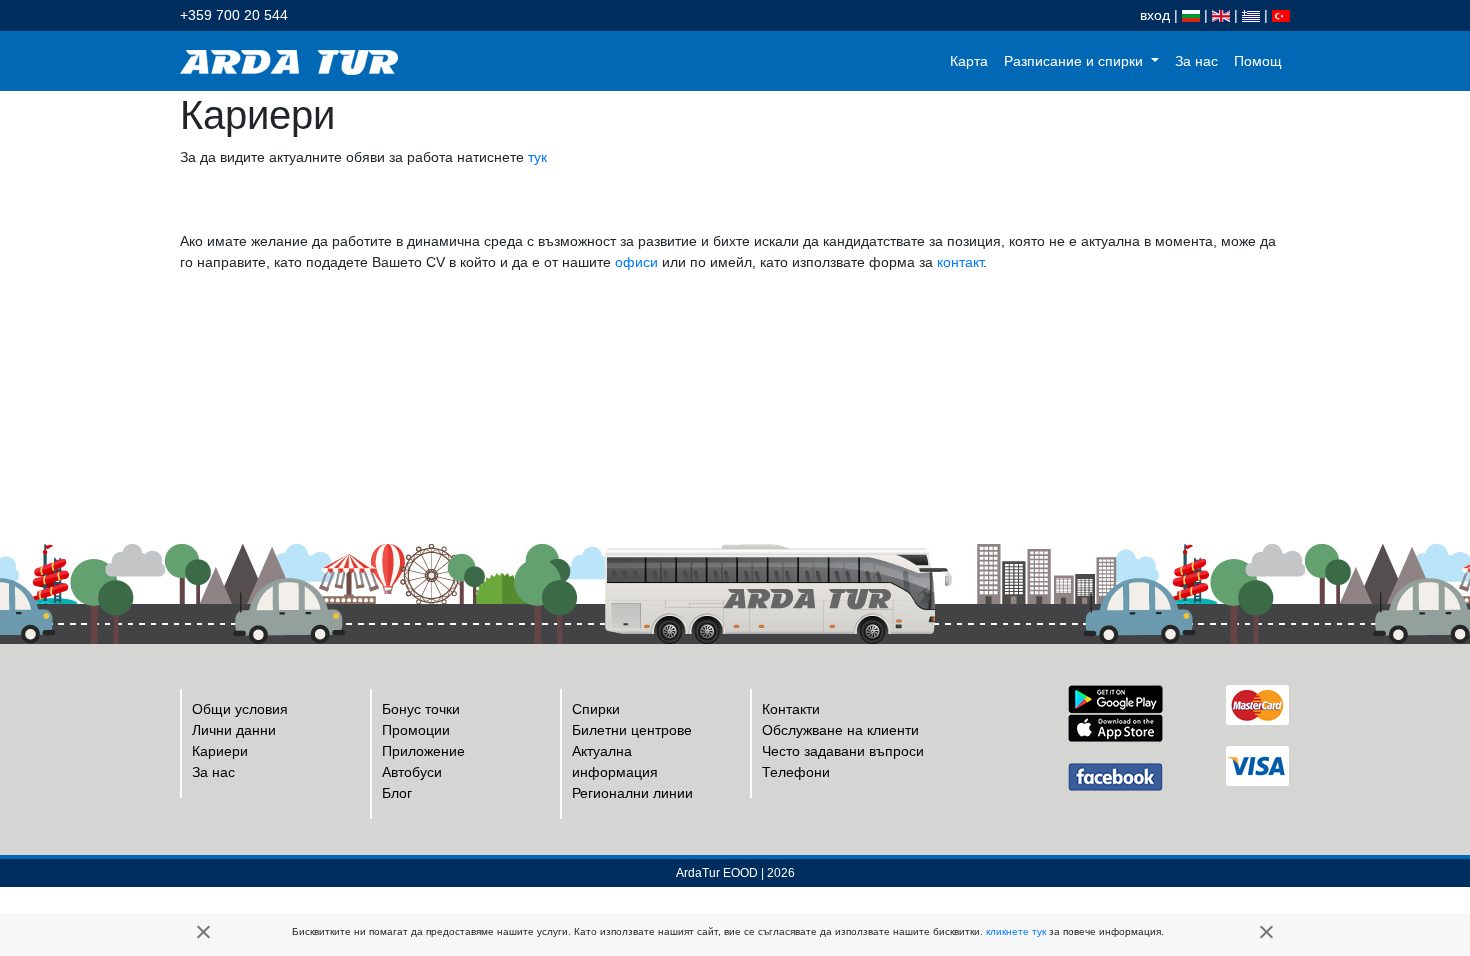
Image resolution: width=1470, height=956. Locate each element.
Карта (969, 61)
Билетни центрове (632, 730)
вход (1155, 15)
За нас (1196, 61)
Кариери (220, 751)
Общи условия (240, 709)
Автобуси (412, 772)
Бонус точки (421, 709)
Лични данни (234, 730)
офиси (636, 262)
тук (537, 157)
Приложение (423, 751)
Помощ (1258, 61)
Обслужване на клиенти (840, 730)
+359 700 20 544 (234, 15)
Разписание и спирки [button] (1075, 61)
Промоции (416, 730)
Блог (397, 793)
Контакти (791, 709)
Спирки (596, 709)
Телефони (796, 772)
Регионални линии (632, 793)
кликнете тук (1016, 931)
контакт (960, 262)
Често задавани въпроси (843, 751)
